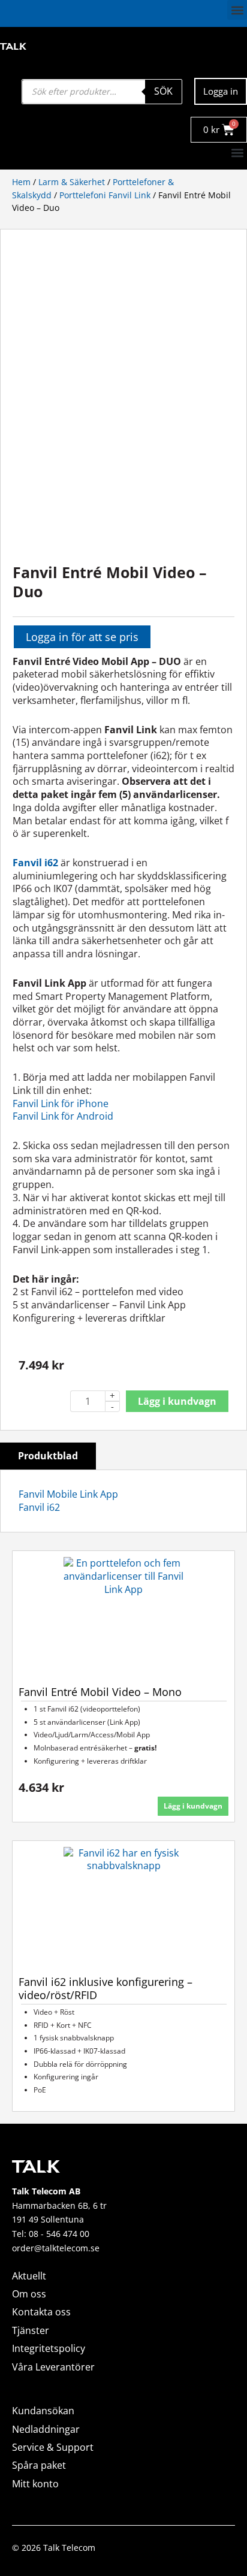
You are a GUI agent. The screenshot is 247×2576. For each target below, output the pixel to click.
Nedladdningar (46, 2429)
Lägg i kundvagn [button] (193, 1806)
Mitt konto (35, 2484)
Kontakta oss (41, 2312)
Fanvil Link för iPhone (61, 1103)
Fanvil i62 (39, 1507)
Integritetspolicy (49, 2348)
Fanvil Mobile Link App (68, 1494)
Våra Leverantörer (53, 2367)
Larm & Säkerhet (72, 182)
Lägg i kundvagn (177, 1401)
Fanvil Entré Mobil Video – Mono (100, 1692)
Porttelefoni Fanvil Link (105, 195)
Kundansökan (43, 2411)
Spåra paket (39, 2465)
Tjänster (31, 2330)
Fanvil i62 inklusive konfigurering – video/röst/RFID (106, 1989)
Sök (163, 91)
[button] (237, 10)
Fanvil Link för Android (63, 1116)
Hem (21, 182)
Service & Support (53, 2447)
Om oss (29, 2294)
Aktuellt (29, 2276)
